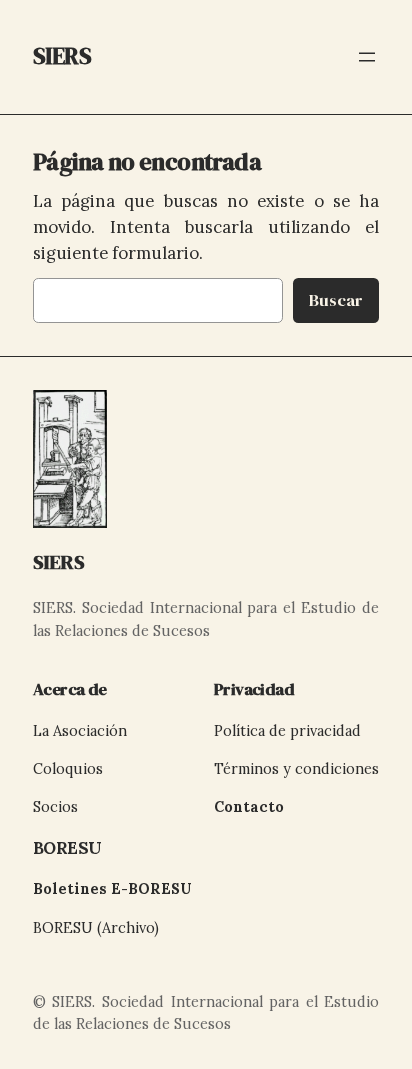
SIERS (59, 562)
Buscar (336, 300)
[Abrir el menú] (367, 57)
